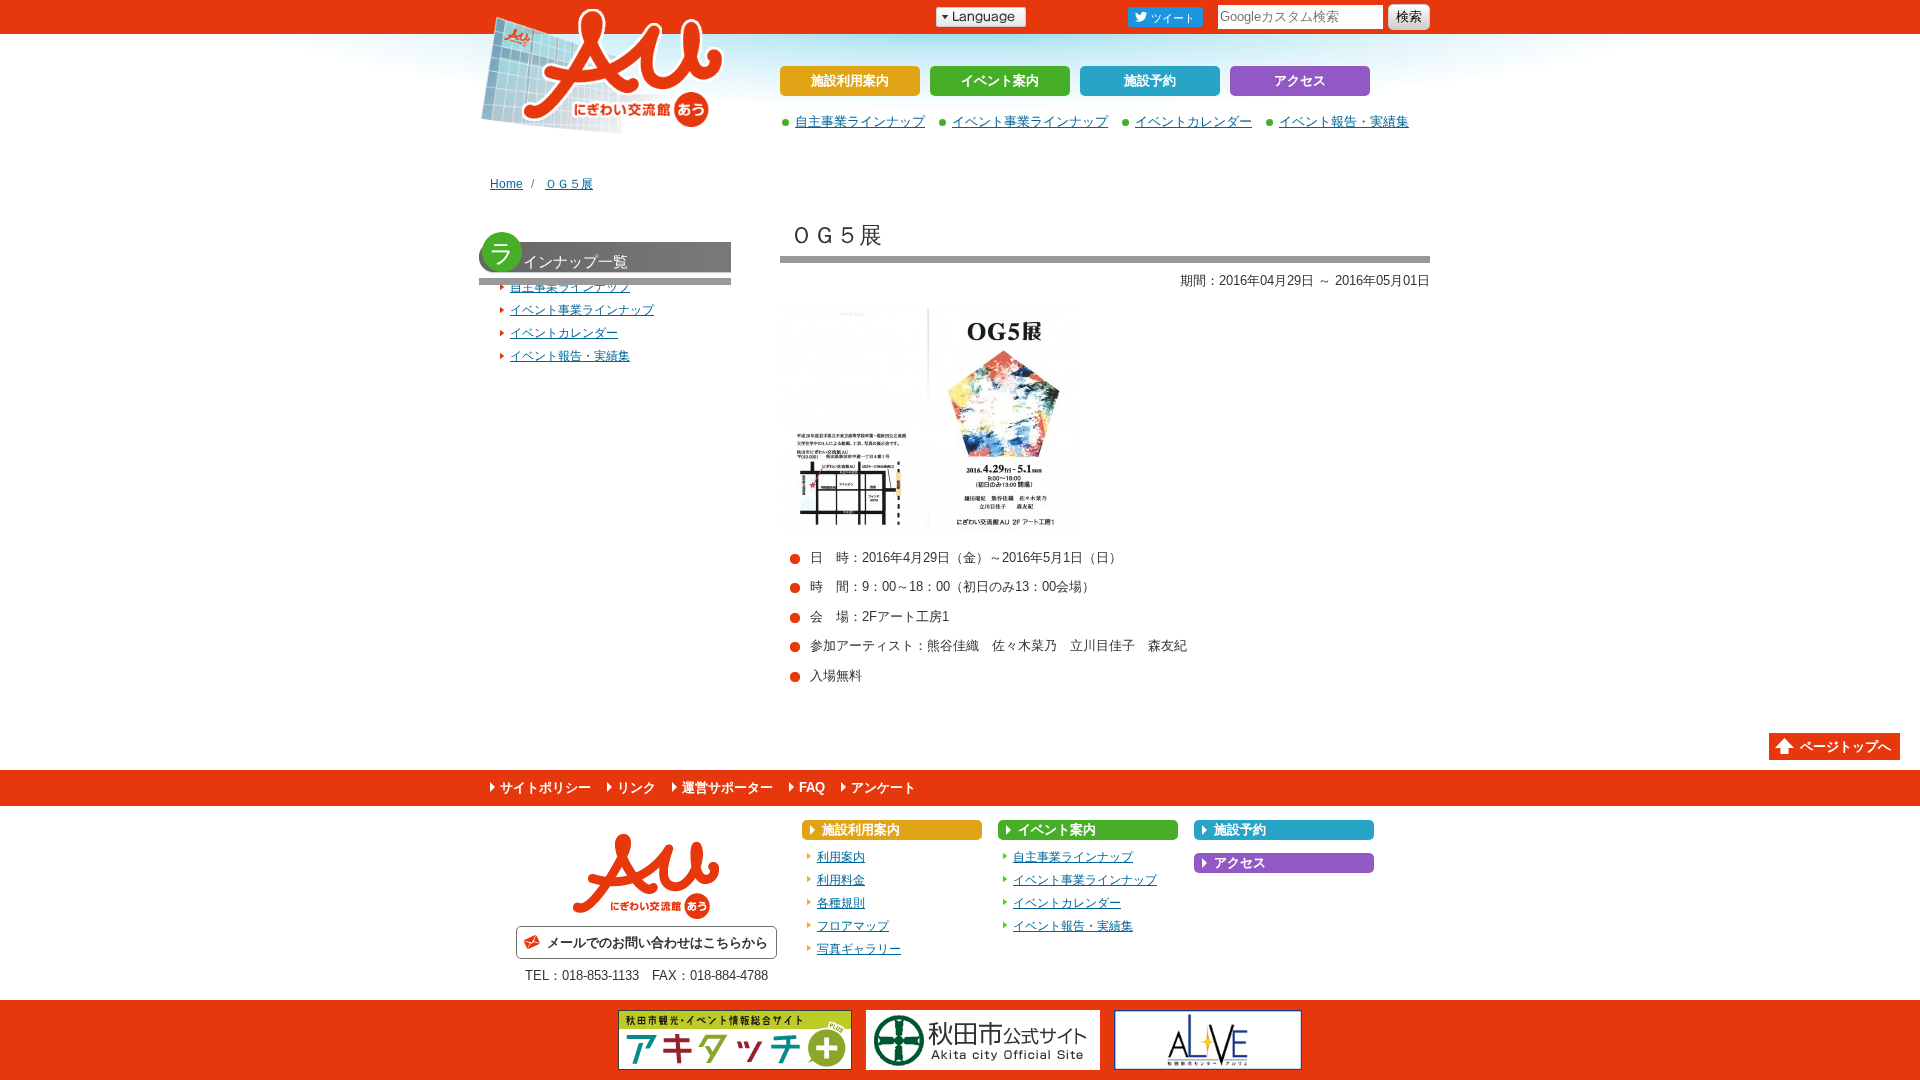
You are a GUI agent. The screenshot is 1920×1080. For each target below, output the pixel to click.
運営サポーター (727, 787)
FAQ (812, 787)
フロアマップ (853, 926)
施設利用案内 (850, 80)
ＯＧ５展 (569, 184)
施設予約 (1150, 80)
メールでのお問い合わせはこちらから (657, 942)
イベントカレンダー (1193, 121)
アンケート (883, 787)
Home (506, 184)
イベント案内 (1000, 80)
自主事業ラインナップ (860, 121)
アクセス (1300, 80)
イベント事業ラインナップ (1030, 121)
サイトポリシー (545, 787)
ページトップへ (1845, 746)
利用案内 (841, 857)
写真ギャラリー (859, 949)
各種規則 (841, 903)
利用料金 (841, 880)
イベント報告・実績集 (1344, 121)
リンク (636, 787)
